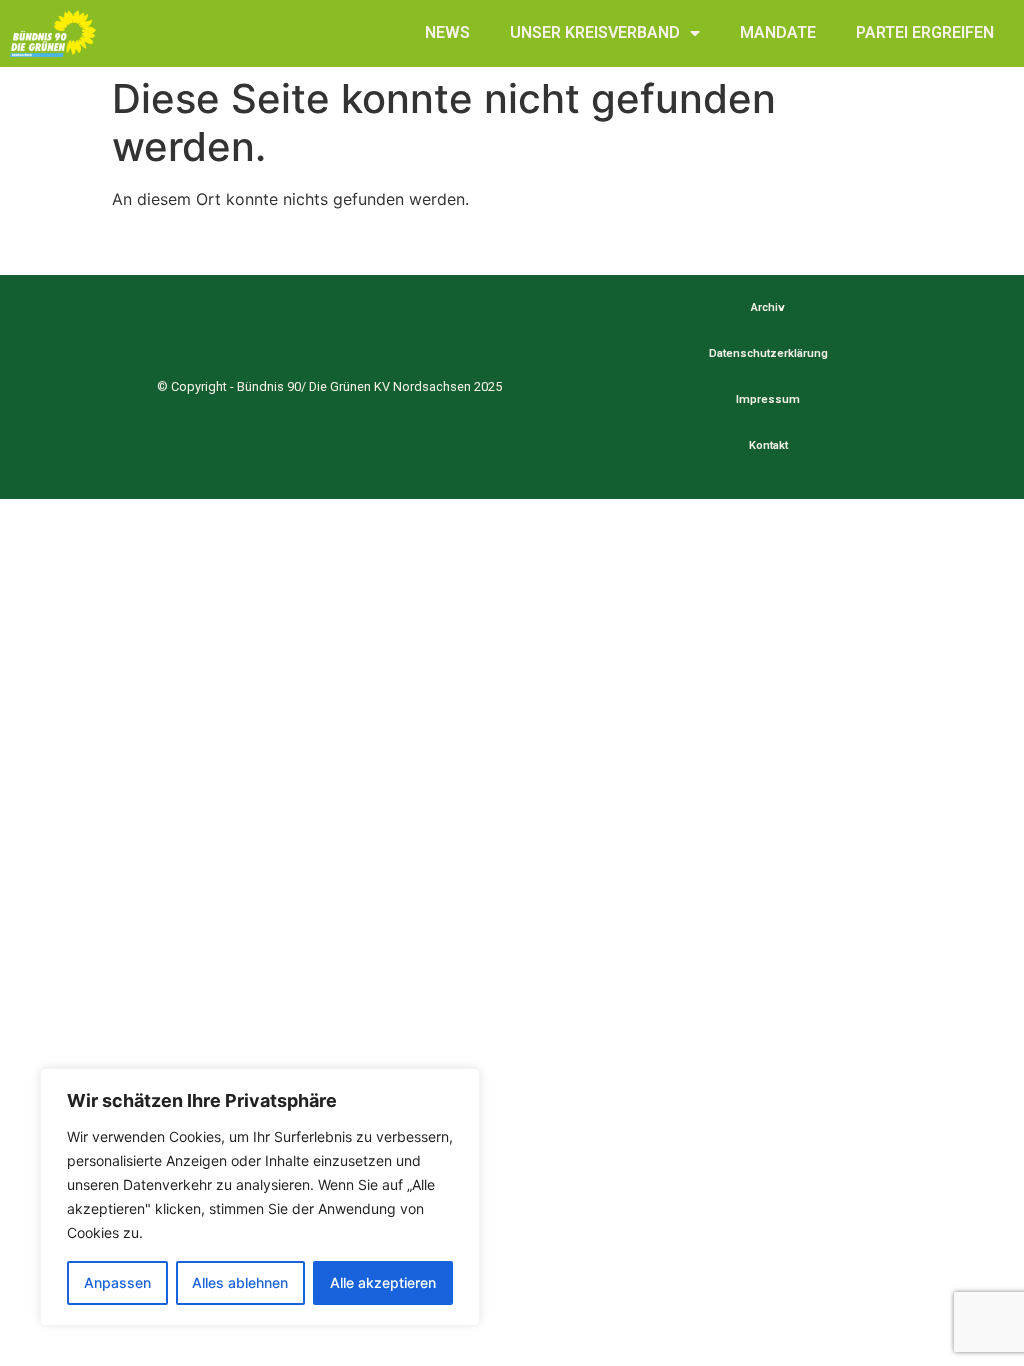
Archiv (768, 307)
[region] (260, 1197)
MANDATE (778, 32)
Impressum (768, 399)
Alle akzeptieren (383, 1282)
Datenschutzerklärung (768, 353)
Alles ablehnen (240, 1282)
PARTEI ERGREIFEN (925, 32)
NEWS (447, 32)
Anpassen (117, 1282)
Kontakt (768, 445)
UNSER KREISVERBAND (595, 32)
